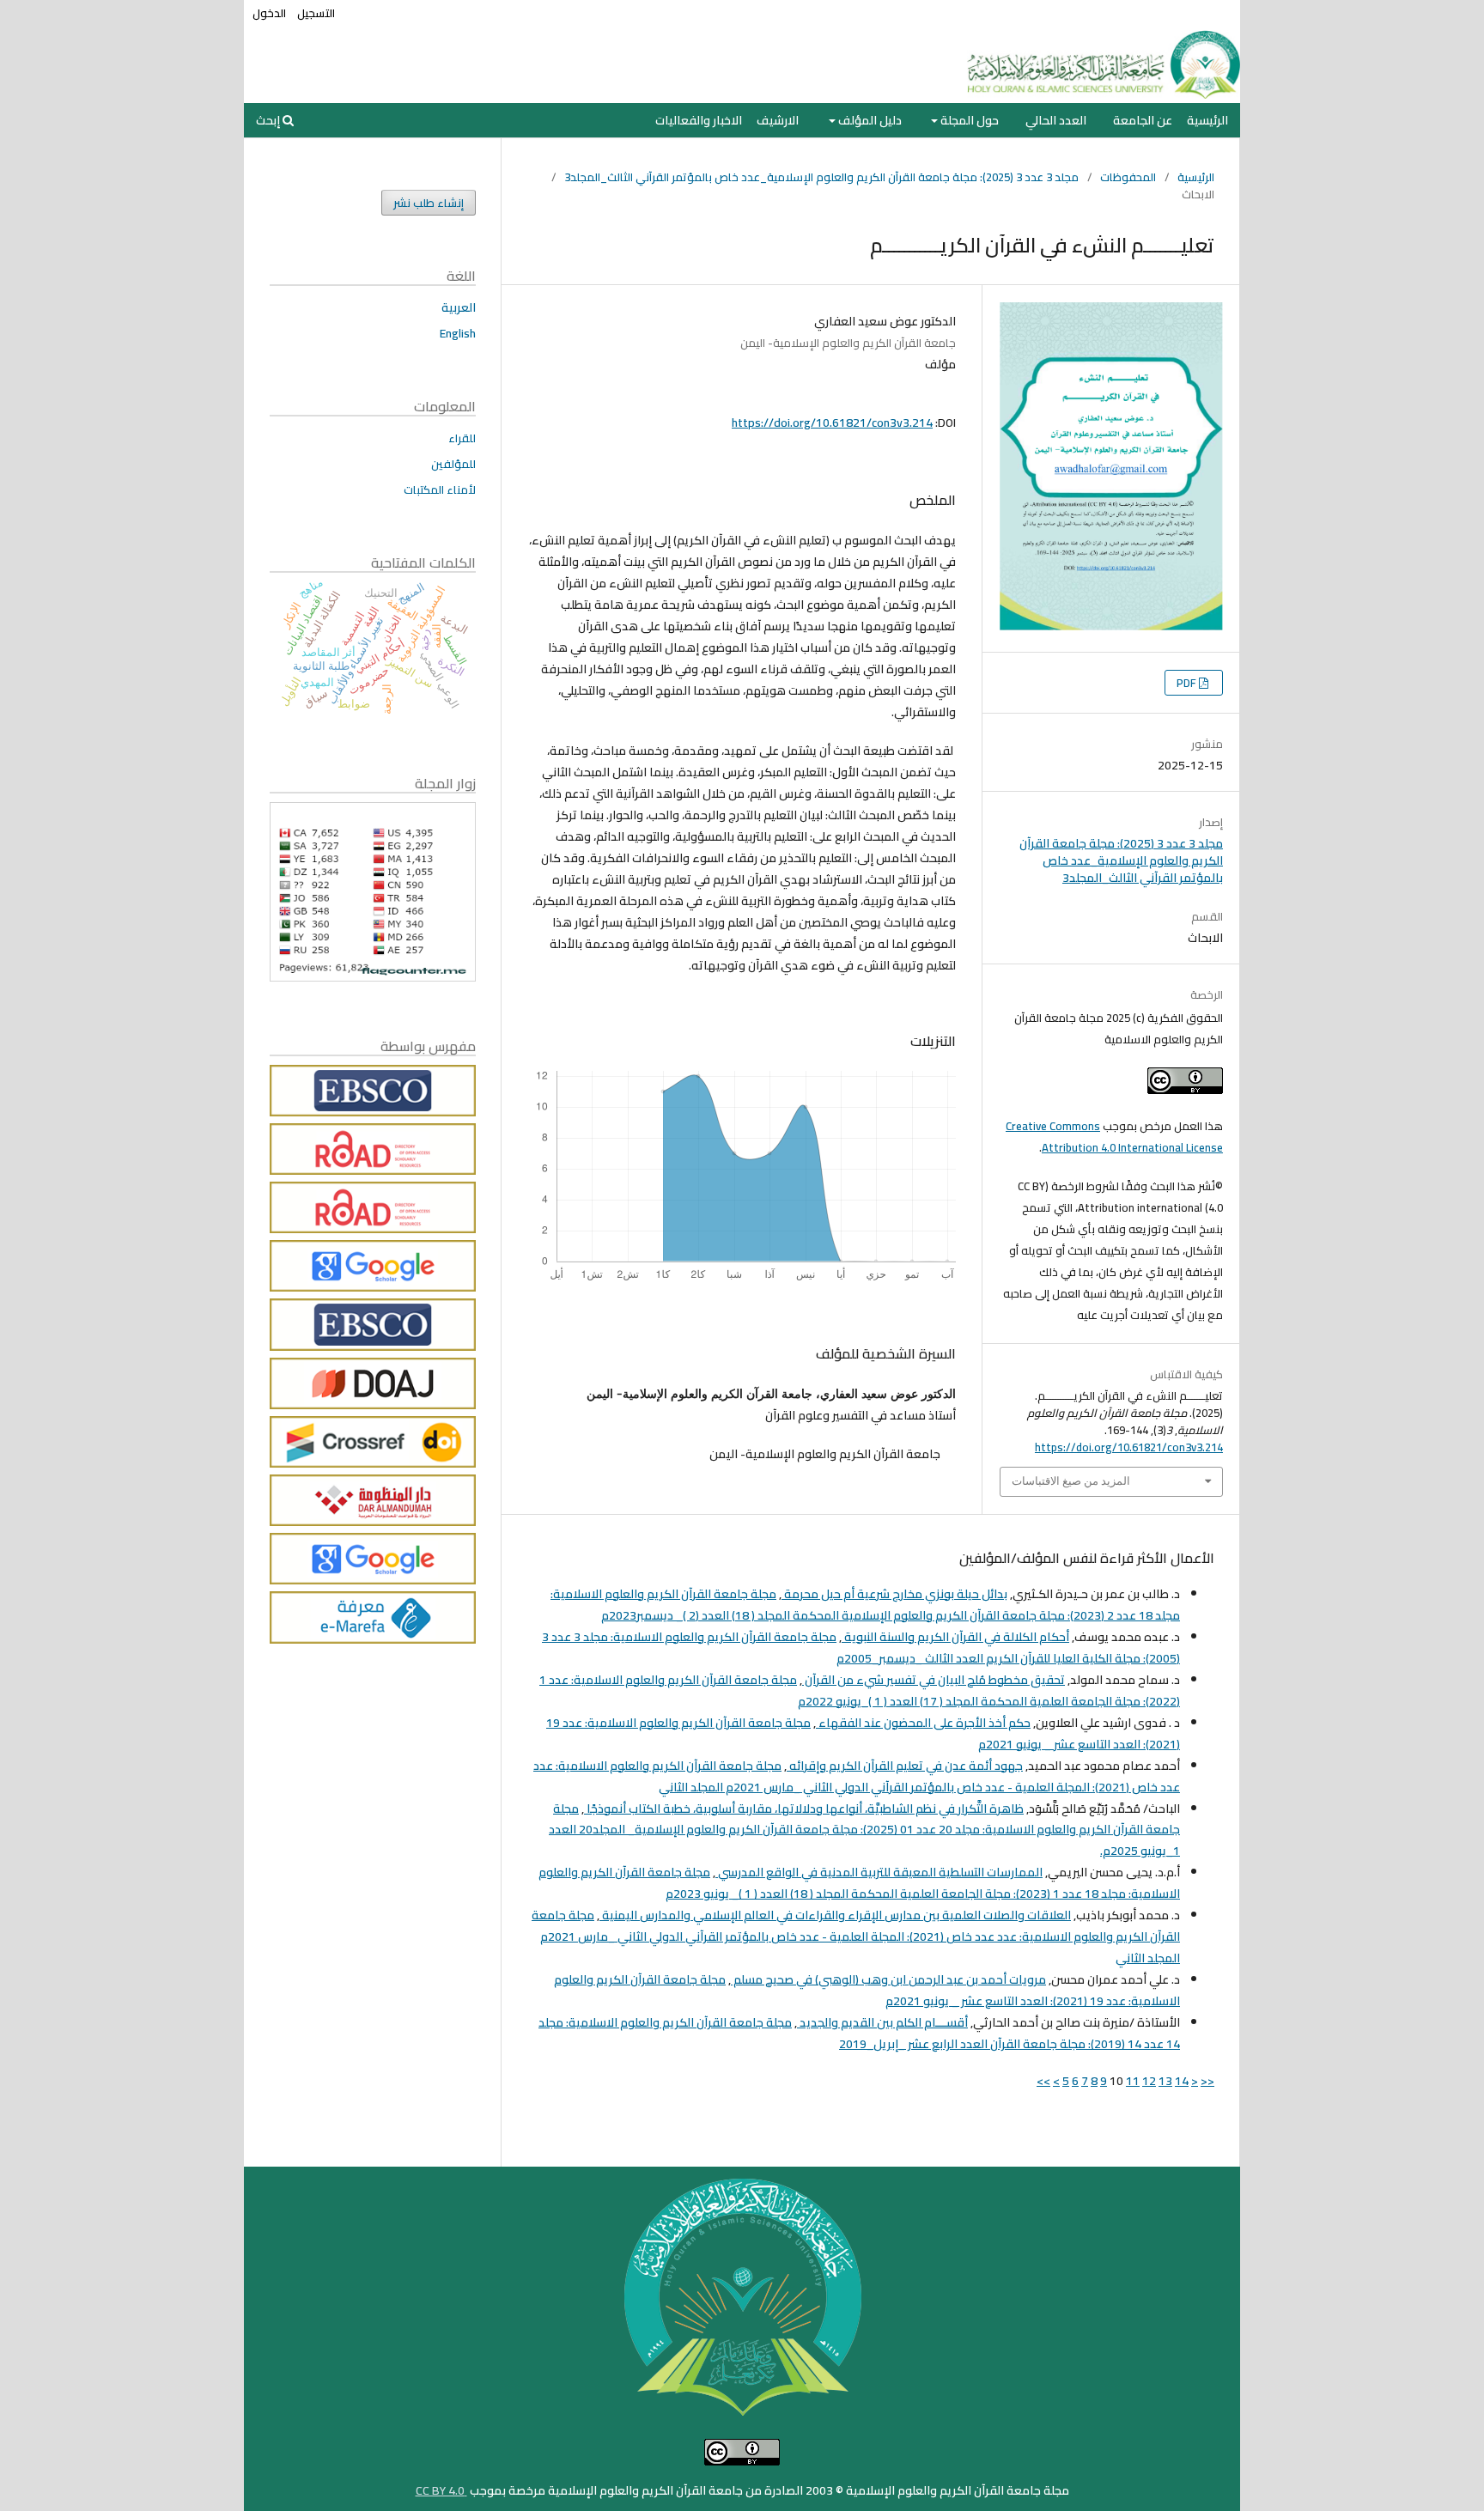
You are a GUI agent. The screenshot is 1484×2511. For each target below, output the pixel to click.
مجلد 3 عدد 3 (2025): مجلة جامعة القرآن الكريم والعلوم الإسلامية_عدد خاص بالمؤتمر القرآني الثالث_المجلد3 (821, 177)
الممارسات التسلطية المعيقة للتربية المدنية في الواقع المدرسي (879, 1872)
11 (1133, 2081)
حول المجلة (968, 120)
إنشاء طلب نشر (429, 203)
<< (1207, 2081)
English (458, 333)
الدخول (269, 13)
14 (1182, 2081)
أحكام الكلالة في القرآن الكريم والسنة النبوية (955, 1637)
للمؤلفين (453, 464)
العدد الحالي (1056, 120)
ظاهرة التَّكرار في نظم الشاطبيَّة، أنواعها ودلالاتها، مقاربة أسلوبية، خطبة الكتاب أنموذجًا (804, 1809)
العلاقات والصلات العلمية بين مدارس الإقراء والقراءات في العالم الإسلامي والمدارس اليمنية (835, 1915)
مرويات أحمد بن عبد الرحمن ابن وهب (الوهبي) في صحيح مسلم (888, 1979)
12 (1149, 2081)
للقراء (462, 438)
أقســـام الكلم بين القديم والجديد (882, 2022)
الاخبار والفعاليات (699, 120)
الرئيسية (1207, 120)
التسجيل (316, 13)
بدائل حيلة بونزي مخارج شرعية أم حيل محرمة (894, 1594)
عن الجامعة (1143, 120)
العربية (459, 307)
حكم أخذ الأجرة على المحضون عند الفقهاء (923, 1723)
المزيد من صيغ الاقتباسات (1071, 1481)
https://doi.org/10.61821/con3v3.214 (832, 423)
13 (1165, 2081)
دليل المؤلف (869, 120)
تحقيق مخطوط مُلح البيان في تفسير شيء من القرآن (934, 1680)
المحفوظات (1128, 177)
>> (1043, 2081)
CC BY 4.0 (441, 2490)
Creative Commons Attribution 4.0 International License (1114, 1137)
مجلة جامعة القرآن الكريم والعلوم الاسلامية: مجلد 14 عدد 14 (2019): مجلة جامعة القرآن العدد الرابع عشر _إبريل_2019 (859, 2033)
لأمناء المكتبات (440, 489)
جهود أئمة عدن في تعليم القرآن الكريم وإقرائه (905, 1766)
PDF (1188, 683)
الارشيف (778, 120)
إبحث (269, 120)
